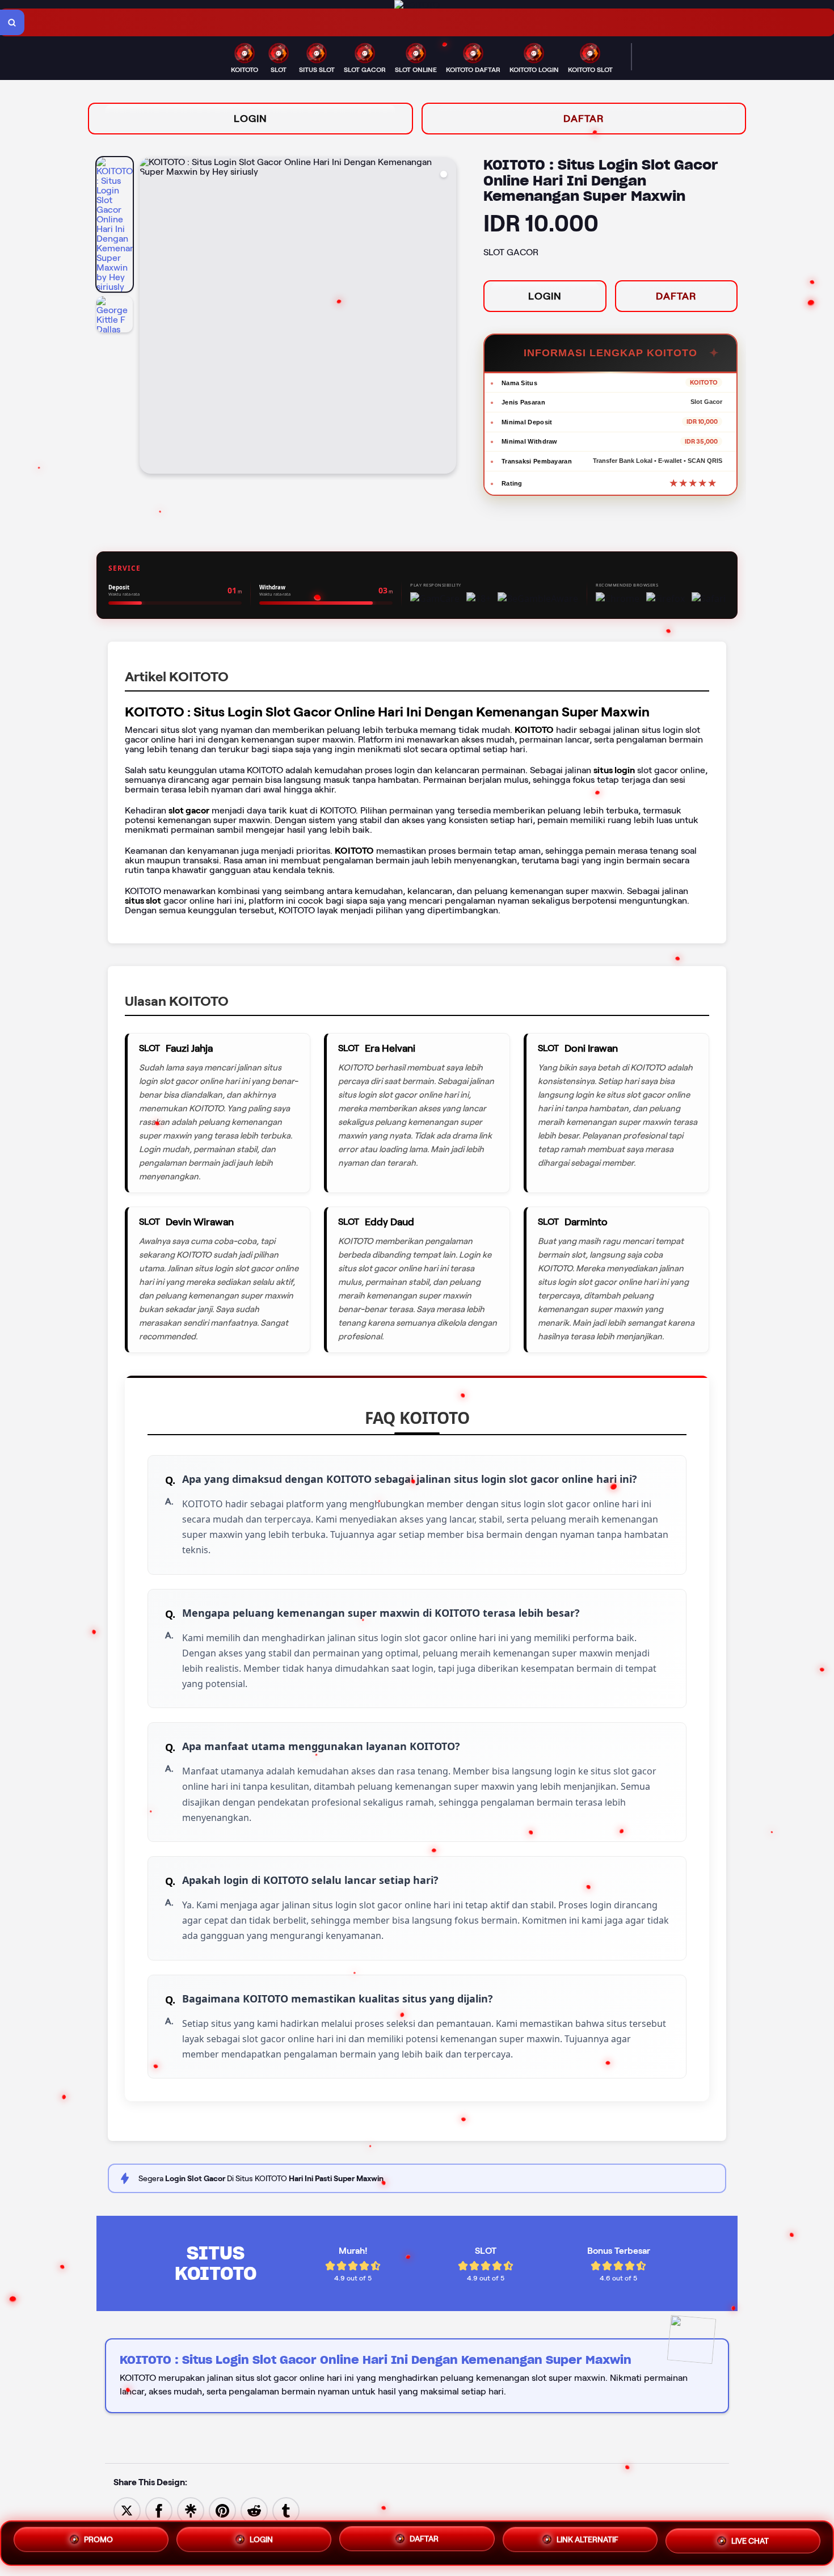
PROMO (98, 2540)
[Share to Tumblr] (286, 2510)
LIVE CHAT (750, 2543)
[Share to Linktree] (191, 2510)
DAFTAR (584, 119)
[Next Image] (447, 317)
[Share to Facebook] (159, 2510)
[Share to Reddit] (254, 2510)
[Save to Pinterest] (222, 2510)
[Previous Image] (149, 317)
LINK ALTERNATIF (587, 2543)
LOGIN (250, 119)
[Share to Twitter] (127, 2510)
